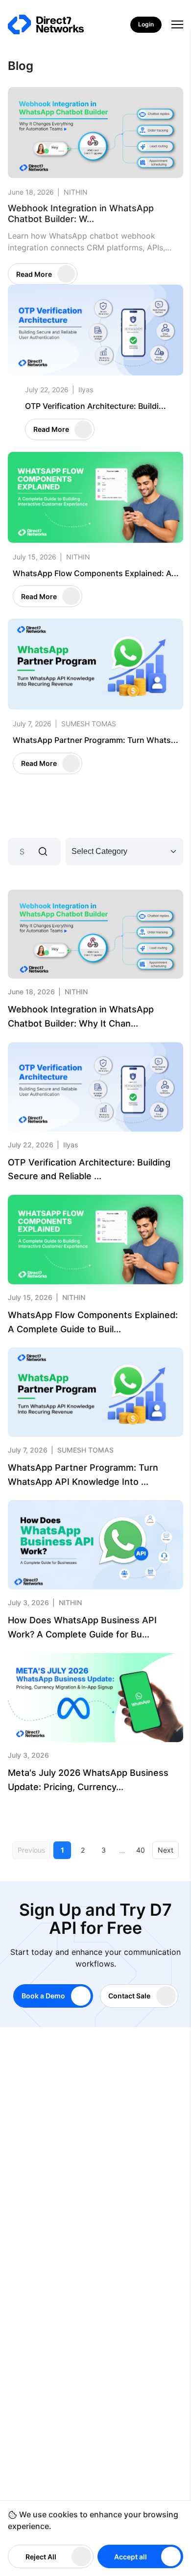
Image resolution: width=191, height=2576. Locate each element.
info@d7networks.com (79, 2209)
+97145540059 (66, 2180)
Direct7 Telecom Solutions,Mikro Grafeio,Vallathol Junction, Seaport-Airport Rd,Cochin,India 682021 (104, 2290)
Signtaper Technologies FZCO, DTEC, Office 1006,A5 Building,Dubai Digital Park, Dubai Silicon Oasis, (106, 2245)
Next (166, 1850)
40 (141, 1850)
